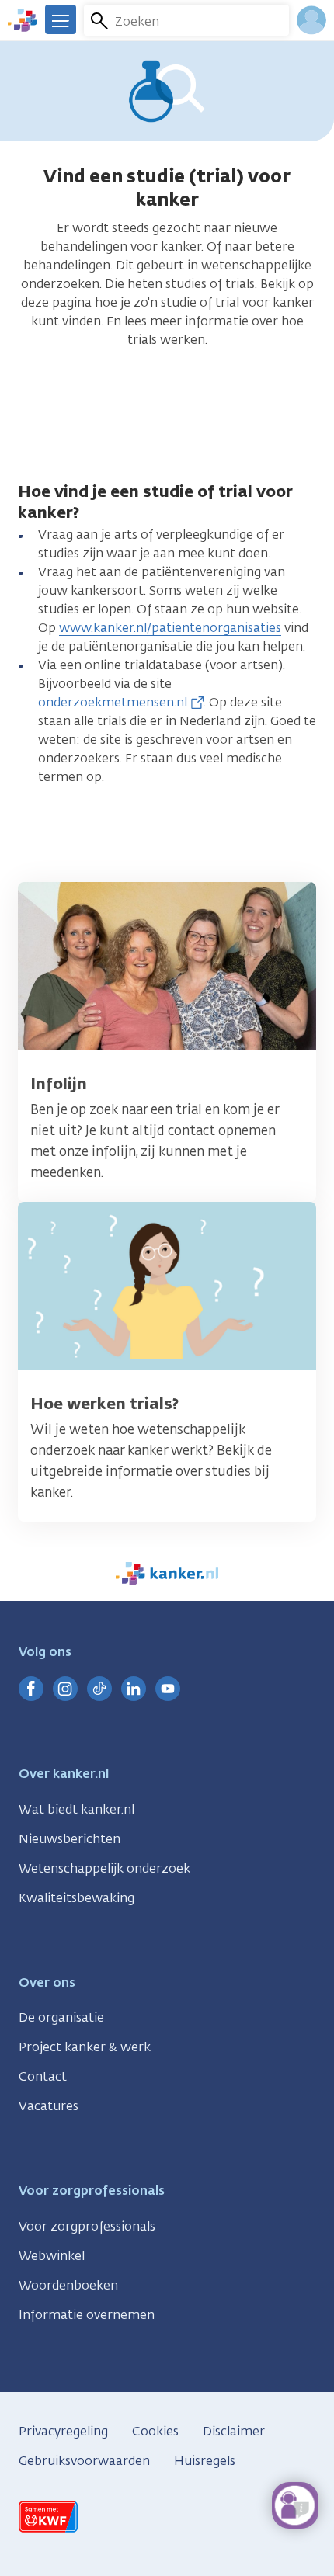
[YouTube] (168, 1689)
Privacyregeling (63, 2431)
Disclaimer (234, 2431)
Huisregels (205, 2461)
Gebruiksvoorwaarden (84, 2461)
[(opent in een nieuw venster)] (31, 1689)
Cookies (155, 2431)
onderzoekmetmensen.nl (113, 702)
